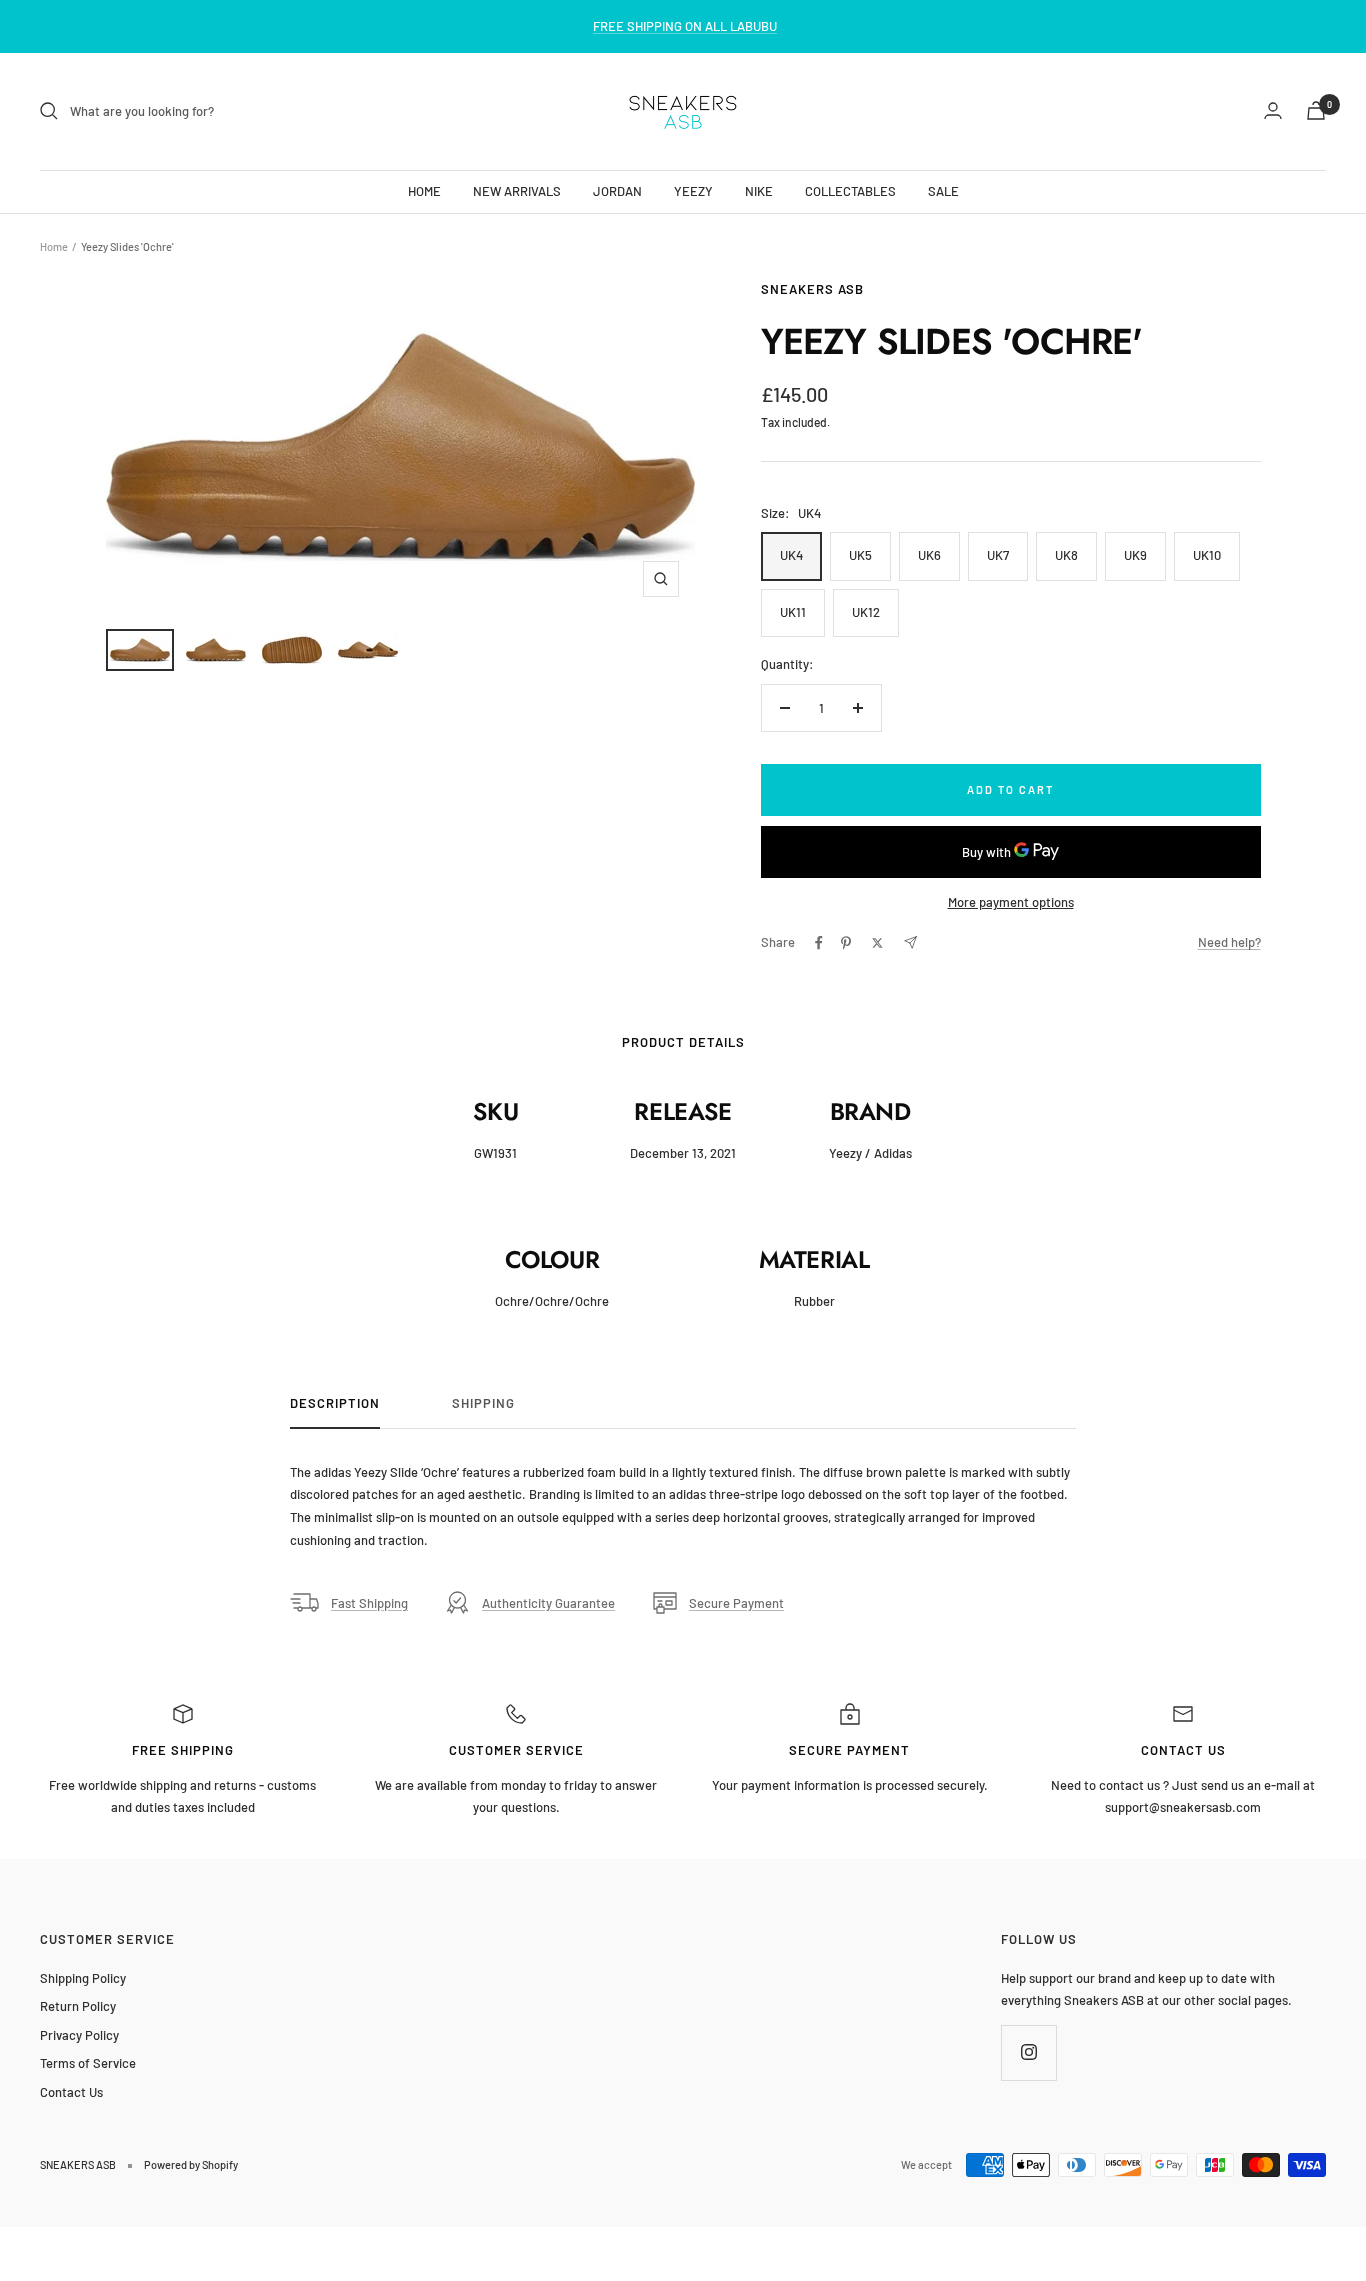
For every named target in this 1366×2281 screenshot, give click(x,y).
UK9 (1135, 555)
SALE (943, 190)
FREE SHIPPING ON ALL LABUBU (685, 26)
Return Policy (78, 2006)
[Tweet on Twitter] (877, 943)
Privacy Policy (79, 2035)
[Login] (1273, 110)
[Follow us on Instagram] (1028, 2052)
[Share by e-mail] (910, 942)
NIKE (759, 190)
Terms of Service (88, 2063)
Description (335, 1403)
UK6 (929, 555)
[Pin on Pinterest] (846, 943)
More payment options (1011, 902)
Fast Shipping (369, 1603)
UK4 (791, 555)
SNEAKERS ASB (812, 289)
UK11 (793, 612)
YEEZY (693, 190)
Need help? (1229, 942)
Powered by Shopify (191, 2164)
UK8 (1066, 555)
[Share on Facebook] (819, 943)
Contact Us (71, 2092)
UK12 (866, 612)
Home (54, 246)
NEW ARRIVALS (517, 190)
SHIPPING (483, 1403)
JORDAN (617, 190)
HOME (424, 190)
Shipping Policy (83, 1978)
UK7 (998, 555)
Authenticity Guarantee (548, 1603)
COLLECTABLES (850, 190)
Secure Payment (736, 1603)
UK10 (1207, 555)
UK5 (860, 555)
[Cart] (1316, 110)
